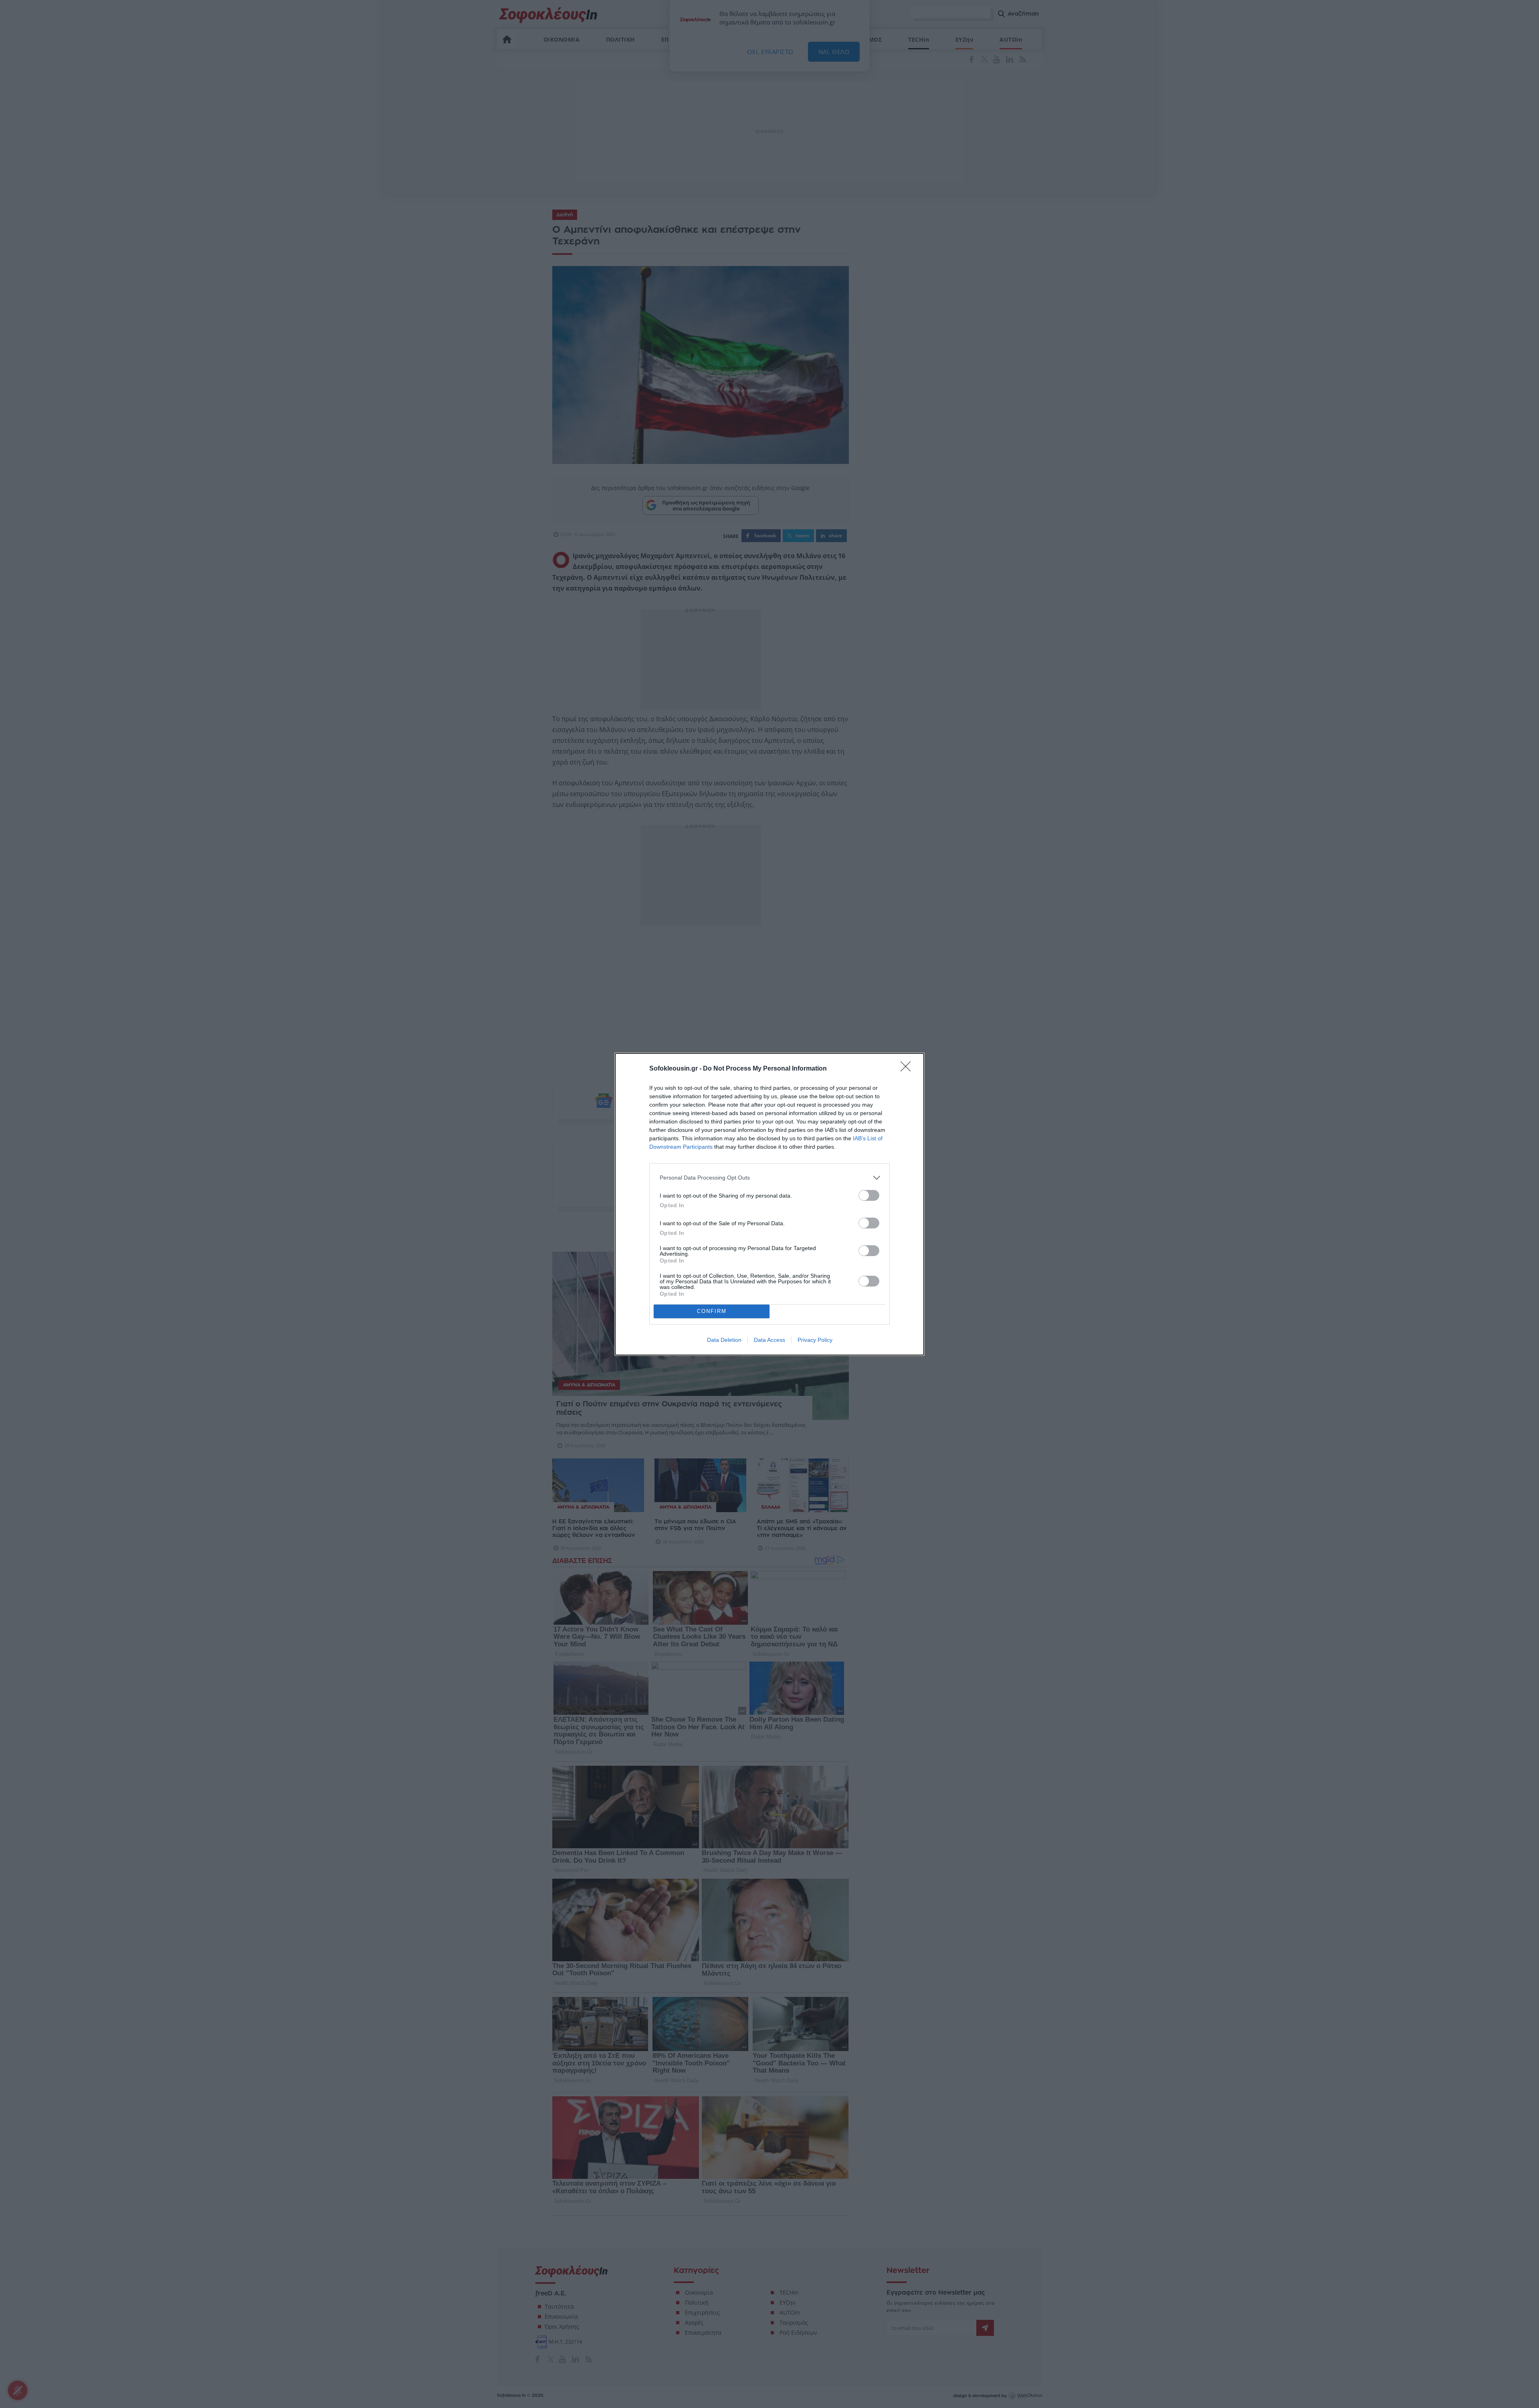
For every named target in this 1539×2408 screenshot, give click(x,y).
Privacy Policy (815, 1340)
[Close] (908, 1069)
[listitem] (769, 1178)
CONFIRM (712, 1311)
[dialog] (769, 1204)
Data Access (769, 1340)
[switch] (869, 1195)
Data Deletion (724, 1340)
